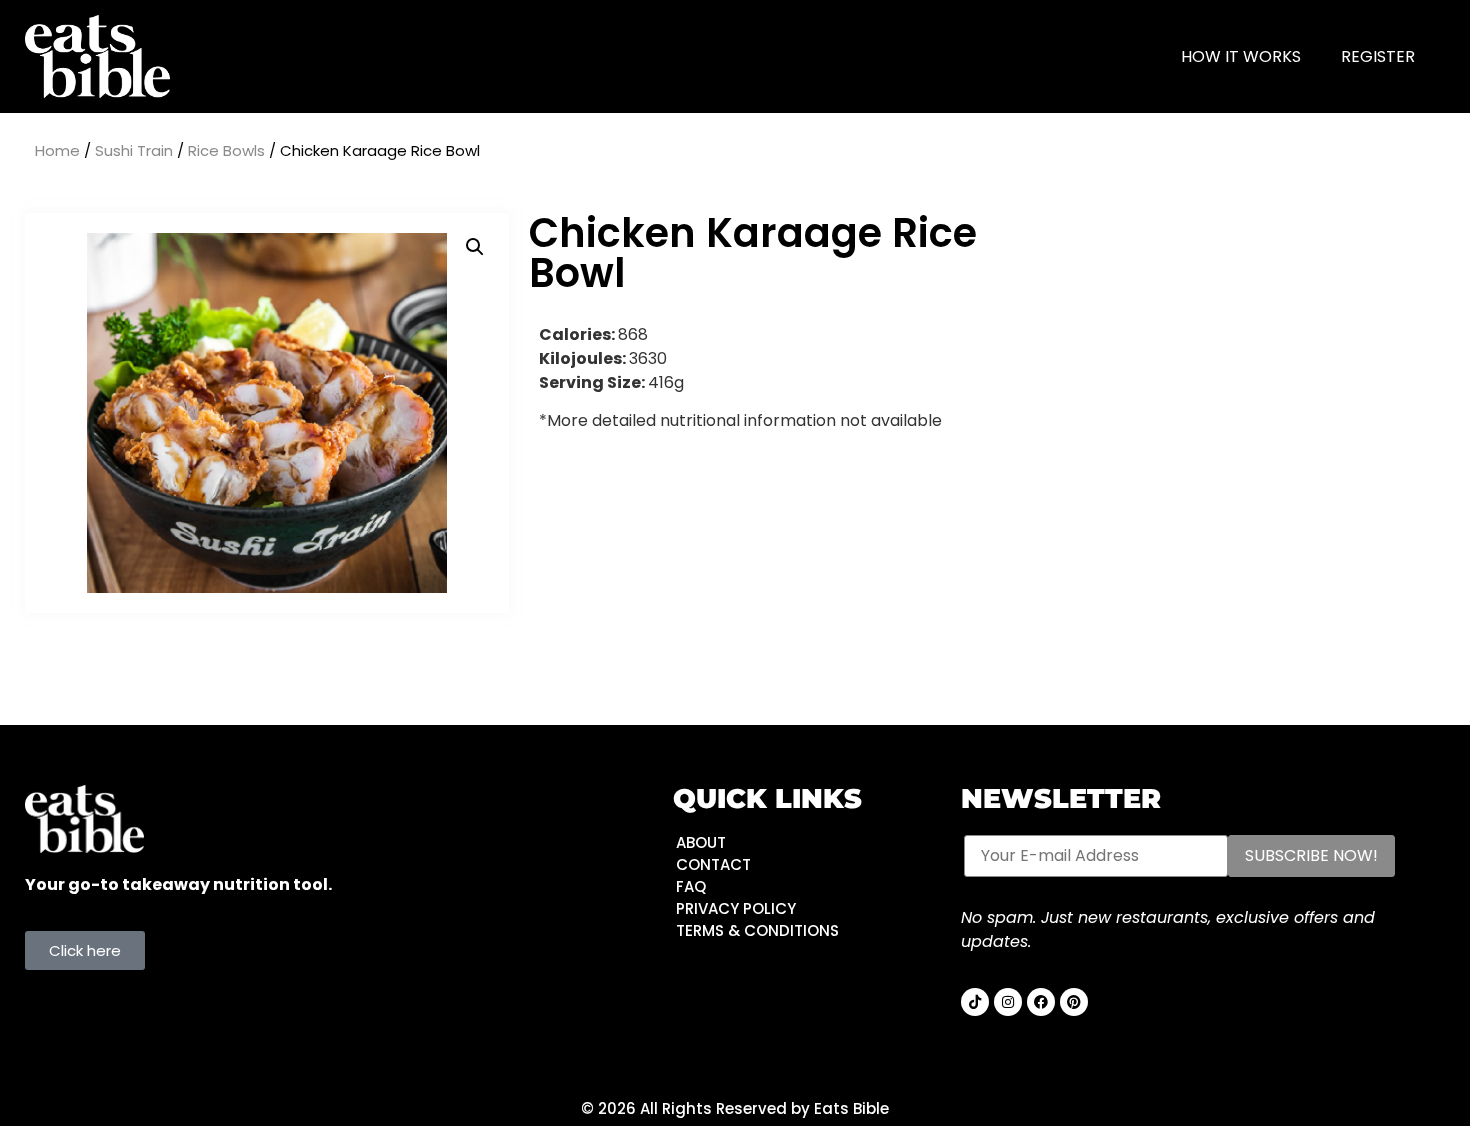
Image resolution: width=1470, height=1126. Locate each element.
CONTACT (713, 864)
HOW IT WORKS (1241, 56)
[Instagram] (1008, 1002)
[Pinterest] (1074, 1002)
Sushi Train (134, 150)
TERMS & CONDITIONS (757, 930)
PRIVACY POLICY (736, 908)
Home (57, 150)
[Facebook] (1041, 1002)
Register (1378, 56)
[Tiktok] (975, 1002)
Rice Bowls (226, 150)
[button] (475, 247)
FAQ (691, 886)
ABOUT (701, 842)
